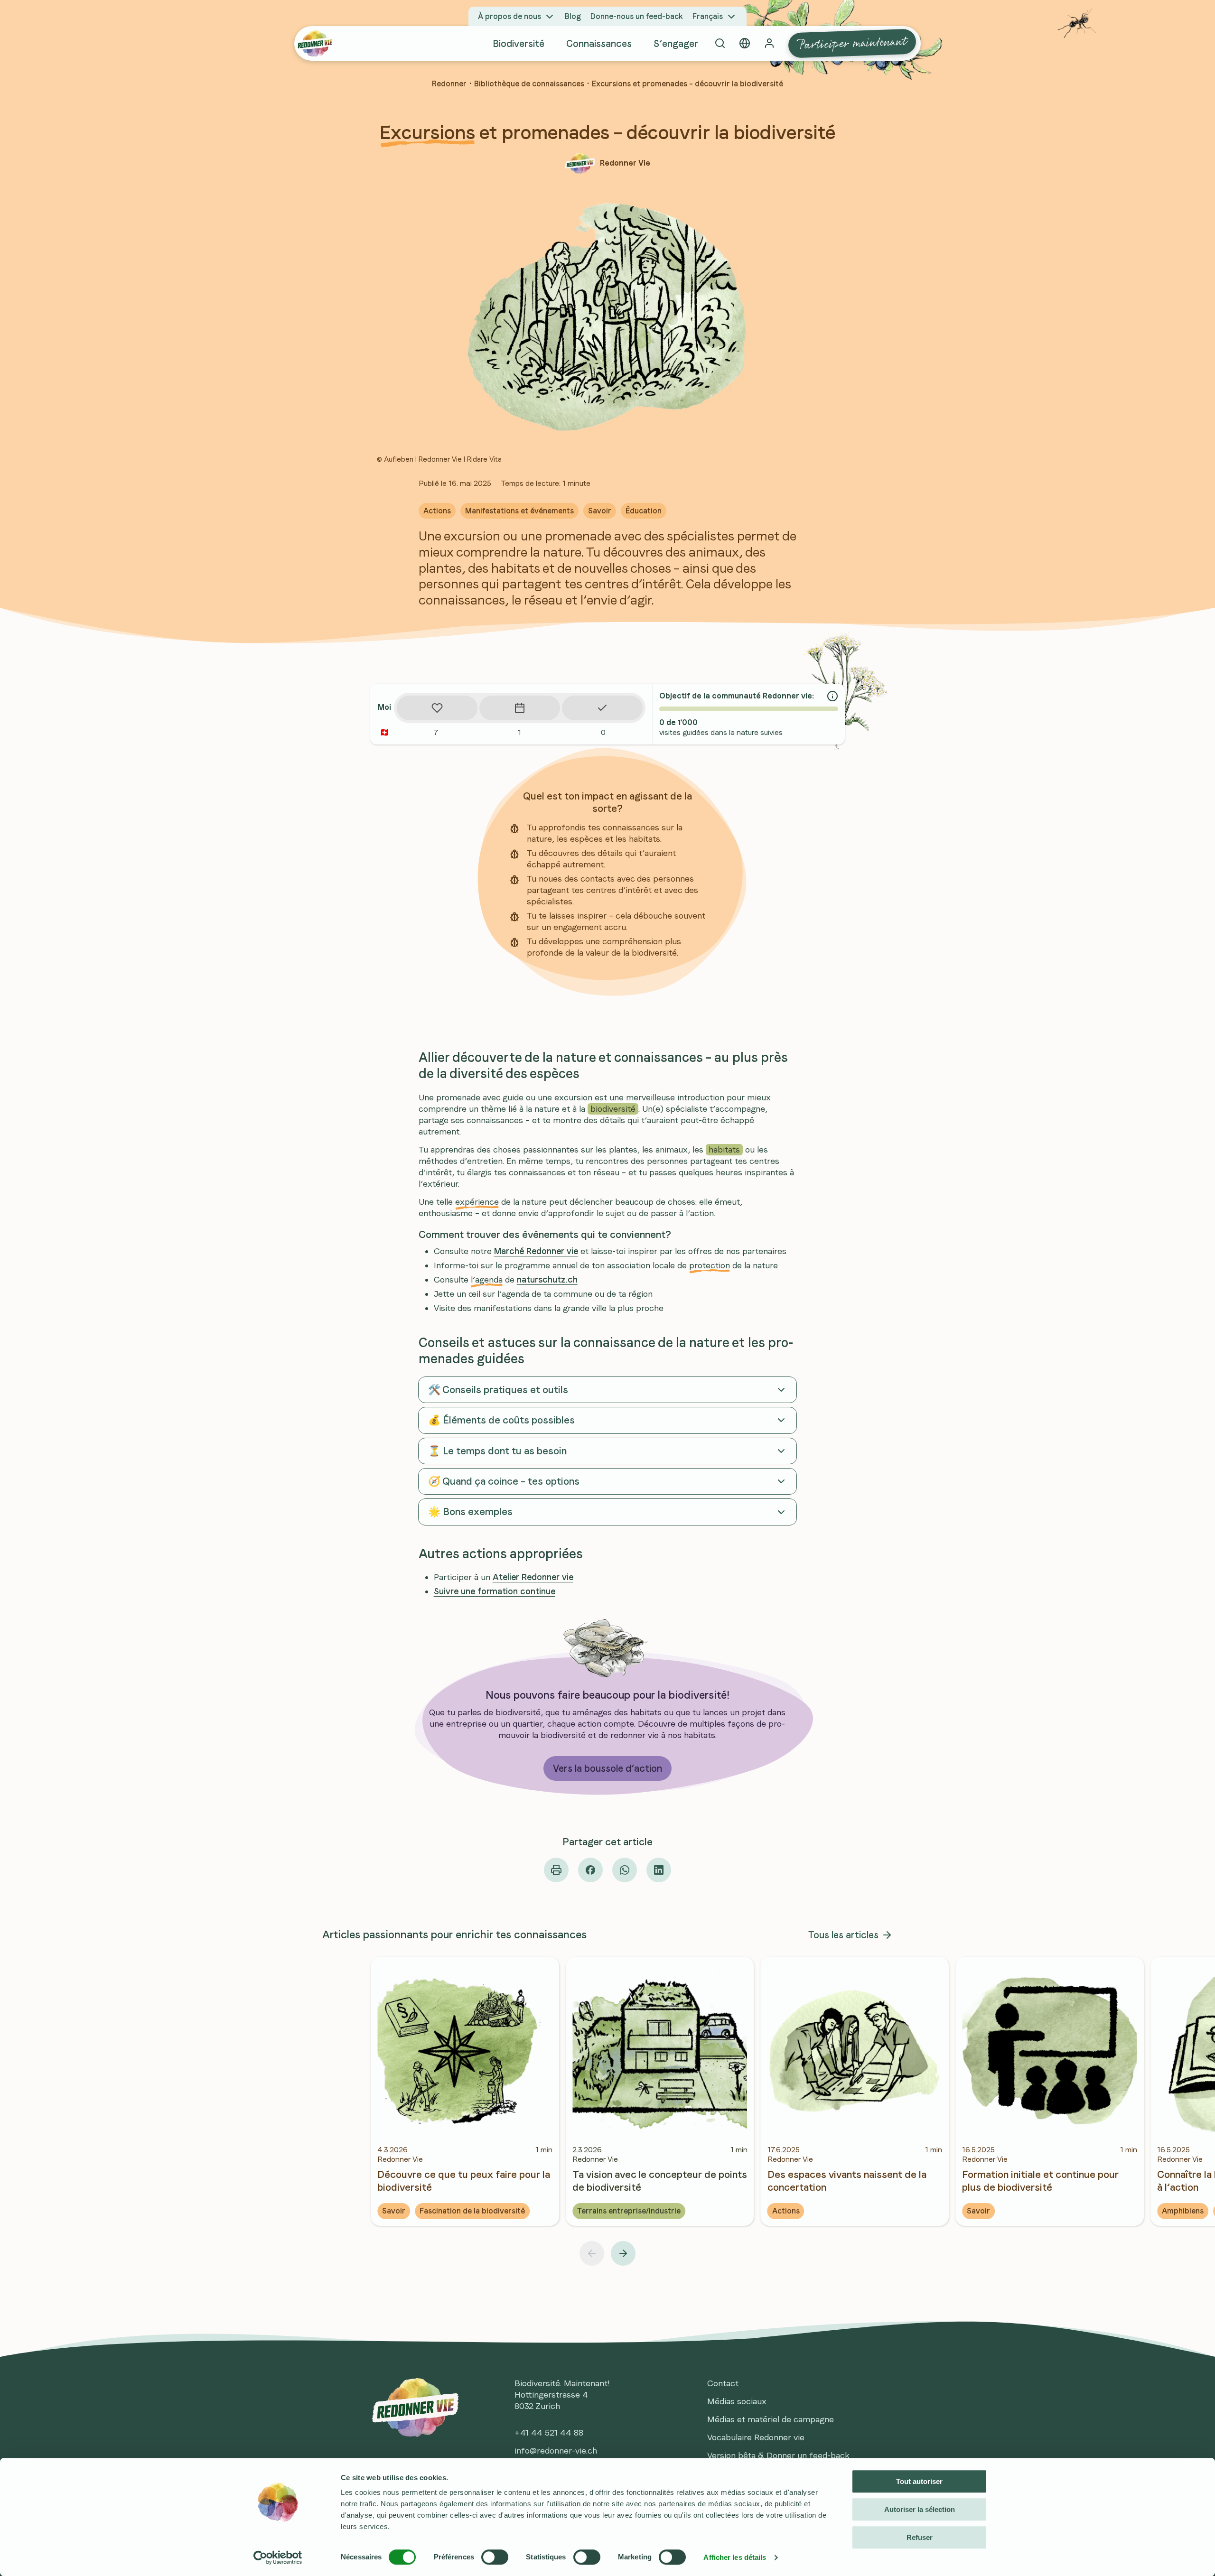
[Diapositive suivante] (623, 2253)
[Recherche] (720, 43)
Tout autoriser (919, 2481)
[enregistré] (437, 708)
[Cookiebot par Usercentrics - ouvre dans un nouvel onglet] (278, 2557)
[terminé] (602, 708)
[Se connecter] (769, 43)
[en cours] (520, 708)
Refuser (920, 2537)
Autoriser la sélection (920, 2509)
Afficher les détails (735, 2557)
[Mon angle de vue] (745, 43)
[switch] (495, 2557)
